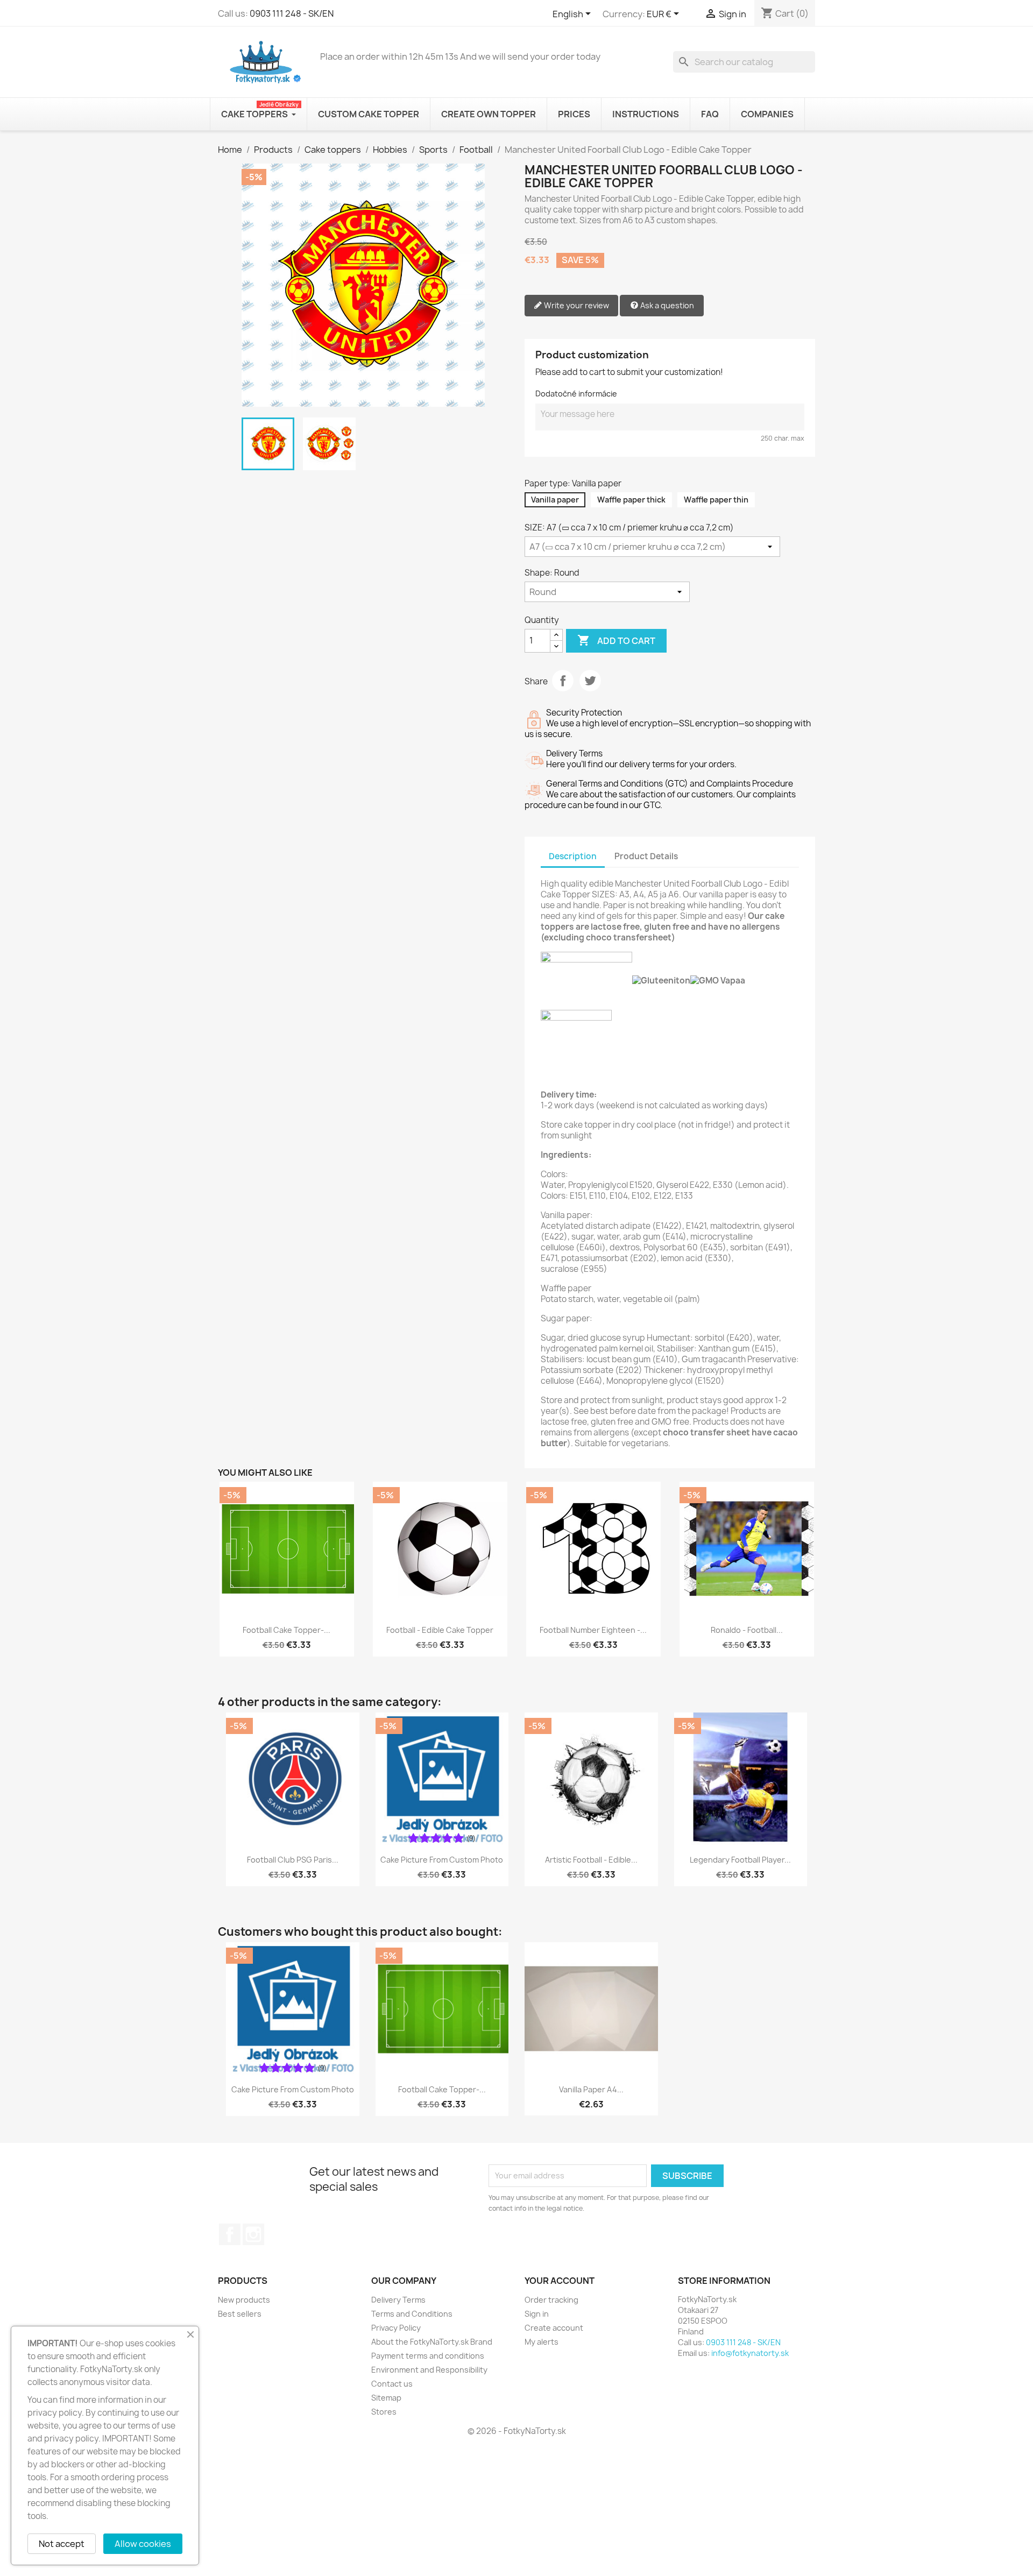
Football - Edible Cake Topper (440, 1630)
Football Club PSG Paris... (293, 1860)
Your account (560, 2281)
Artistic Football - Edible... (591, 1860)
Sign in (537, 2314)
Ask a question (666, 305)
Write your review (576, 305)
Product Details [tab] (646, 856)
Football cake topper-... (286, 1630)
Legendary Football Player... (740, 1860)
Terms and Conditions (412, 2314)
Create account (554, 2328)
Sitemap (386, 2398)
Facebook (230, 2234)
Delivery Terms (398, 2300)
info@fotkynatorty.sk (750, 2353)
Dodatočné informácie (576, 394)
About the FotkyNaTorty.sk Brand (432, 2342)
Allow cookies (143, 2544)
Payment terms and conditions (428, 2356)
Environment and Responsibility (429, 2370)
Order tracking (551, 2300)
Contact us (392, 2384)
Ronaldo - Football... (747, 1630)
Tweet (590, 681)
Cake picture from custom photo (442, 1860)
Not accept (62, 2544)
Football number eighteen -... (593, 1630)
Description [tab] (573, 856)
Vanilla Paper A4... (591, 2089)
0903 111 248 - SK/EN (292, 13)
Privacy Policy (396, 2328)
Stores (384, 2412)
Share (563, 681)
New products (244, 2300)
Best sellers (240, 2314)
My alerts (542, 2342)
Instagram (253, 2234)
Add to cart (616, 640)
